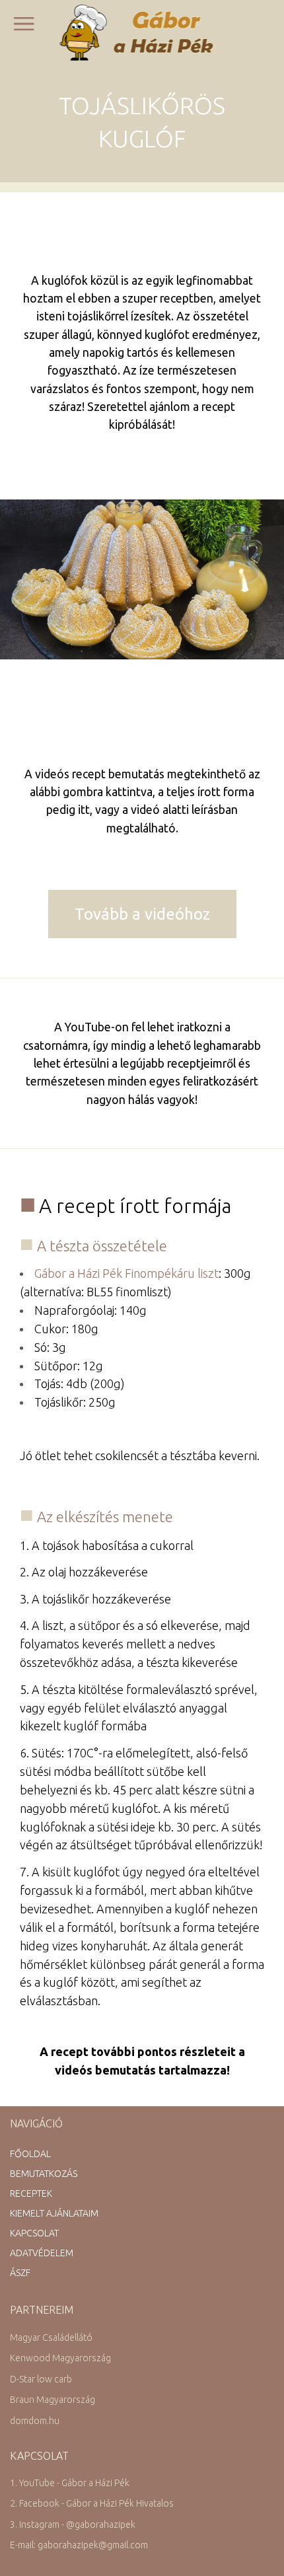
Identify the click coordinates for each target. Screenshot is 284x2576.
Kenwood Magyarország (60, 2358)
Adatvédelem (42, 2253)
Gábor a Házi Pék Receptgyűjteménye (142, 32)
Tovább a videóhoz (142, 914)
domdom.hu (35, 2421)
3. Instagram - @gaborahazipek (73, 2524)
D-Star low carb (41, 2379)
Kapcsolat (34, 2233)
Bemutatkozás (44, 2174)
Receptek (31, 2193)
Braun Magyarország (53, 2400)
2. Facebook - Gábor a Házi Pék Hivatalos (92, 2503)
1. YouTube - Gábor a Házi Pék (70, 2483)
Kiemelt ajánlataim (54, 2213)
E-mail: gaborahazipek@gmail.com (79, 2545)
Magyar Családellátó (51, 2337)
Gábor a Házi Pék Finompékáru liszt (126, 1273)
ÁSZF (20, 2273)
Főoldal (30, 2154)
